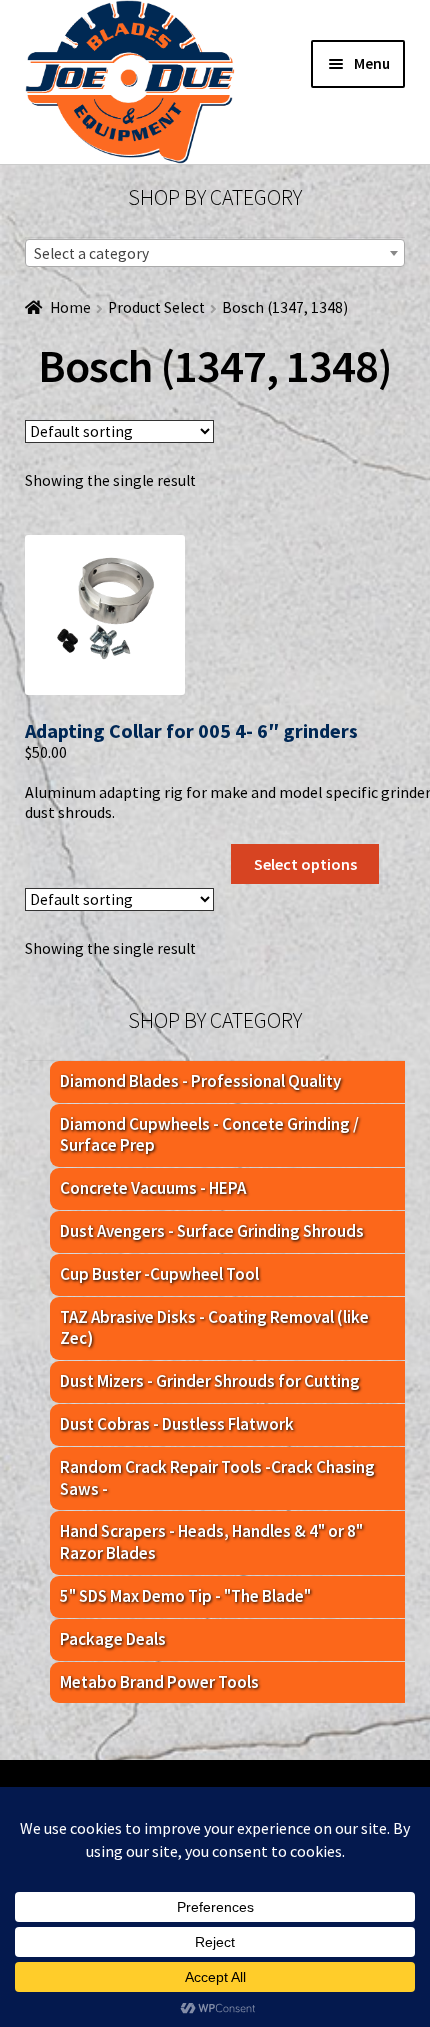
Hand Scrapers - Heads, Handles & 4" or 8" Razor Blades (211, 1542)
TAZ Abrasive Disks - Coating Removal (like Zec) (214, 1328)
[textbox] (215, 254)
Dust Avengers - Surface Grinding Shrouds (212, 1231)
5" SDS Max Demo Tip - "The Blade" (185, 1596)
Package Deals (113, 1639)
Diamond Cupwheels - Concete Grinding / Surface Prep (209, 1135)
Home (70, 307)
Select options (305, 864)
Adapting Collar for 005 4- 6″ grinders (191, 730)
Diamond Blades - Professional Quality (200, 1081)
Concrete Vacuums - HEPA (153, 1188)
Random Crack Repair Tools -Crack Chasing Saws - (217, 1478)
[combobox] (215, 253)
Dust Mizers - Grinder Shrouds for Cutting (210, 1381)
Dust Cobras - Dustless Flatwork (177, 1424)
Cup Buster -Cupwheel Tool (159, 1274)
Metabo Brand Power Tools (159, 1682)
